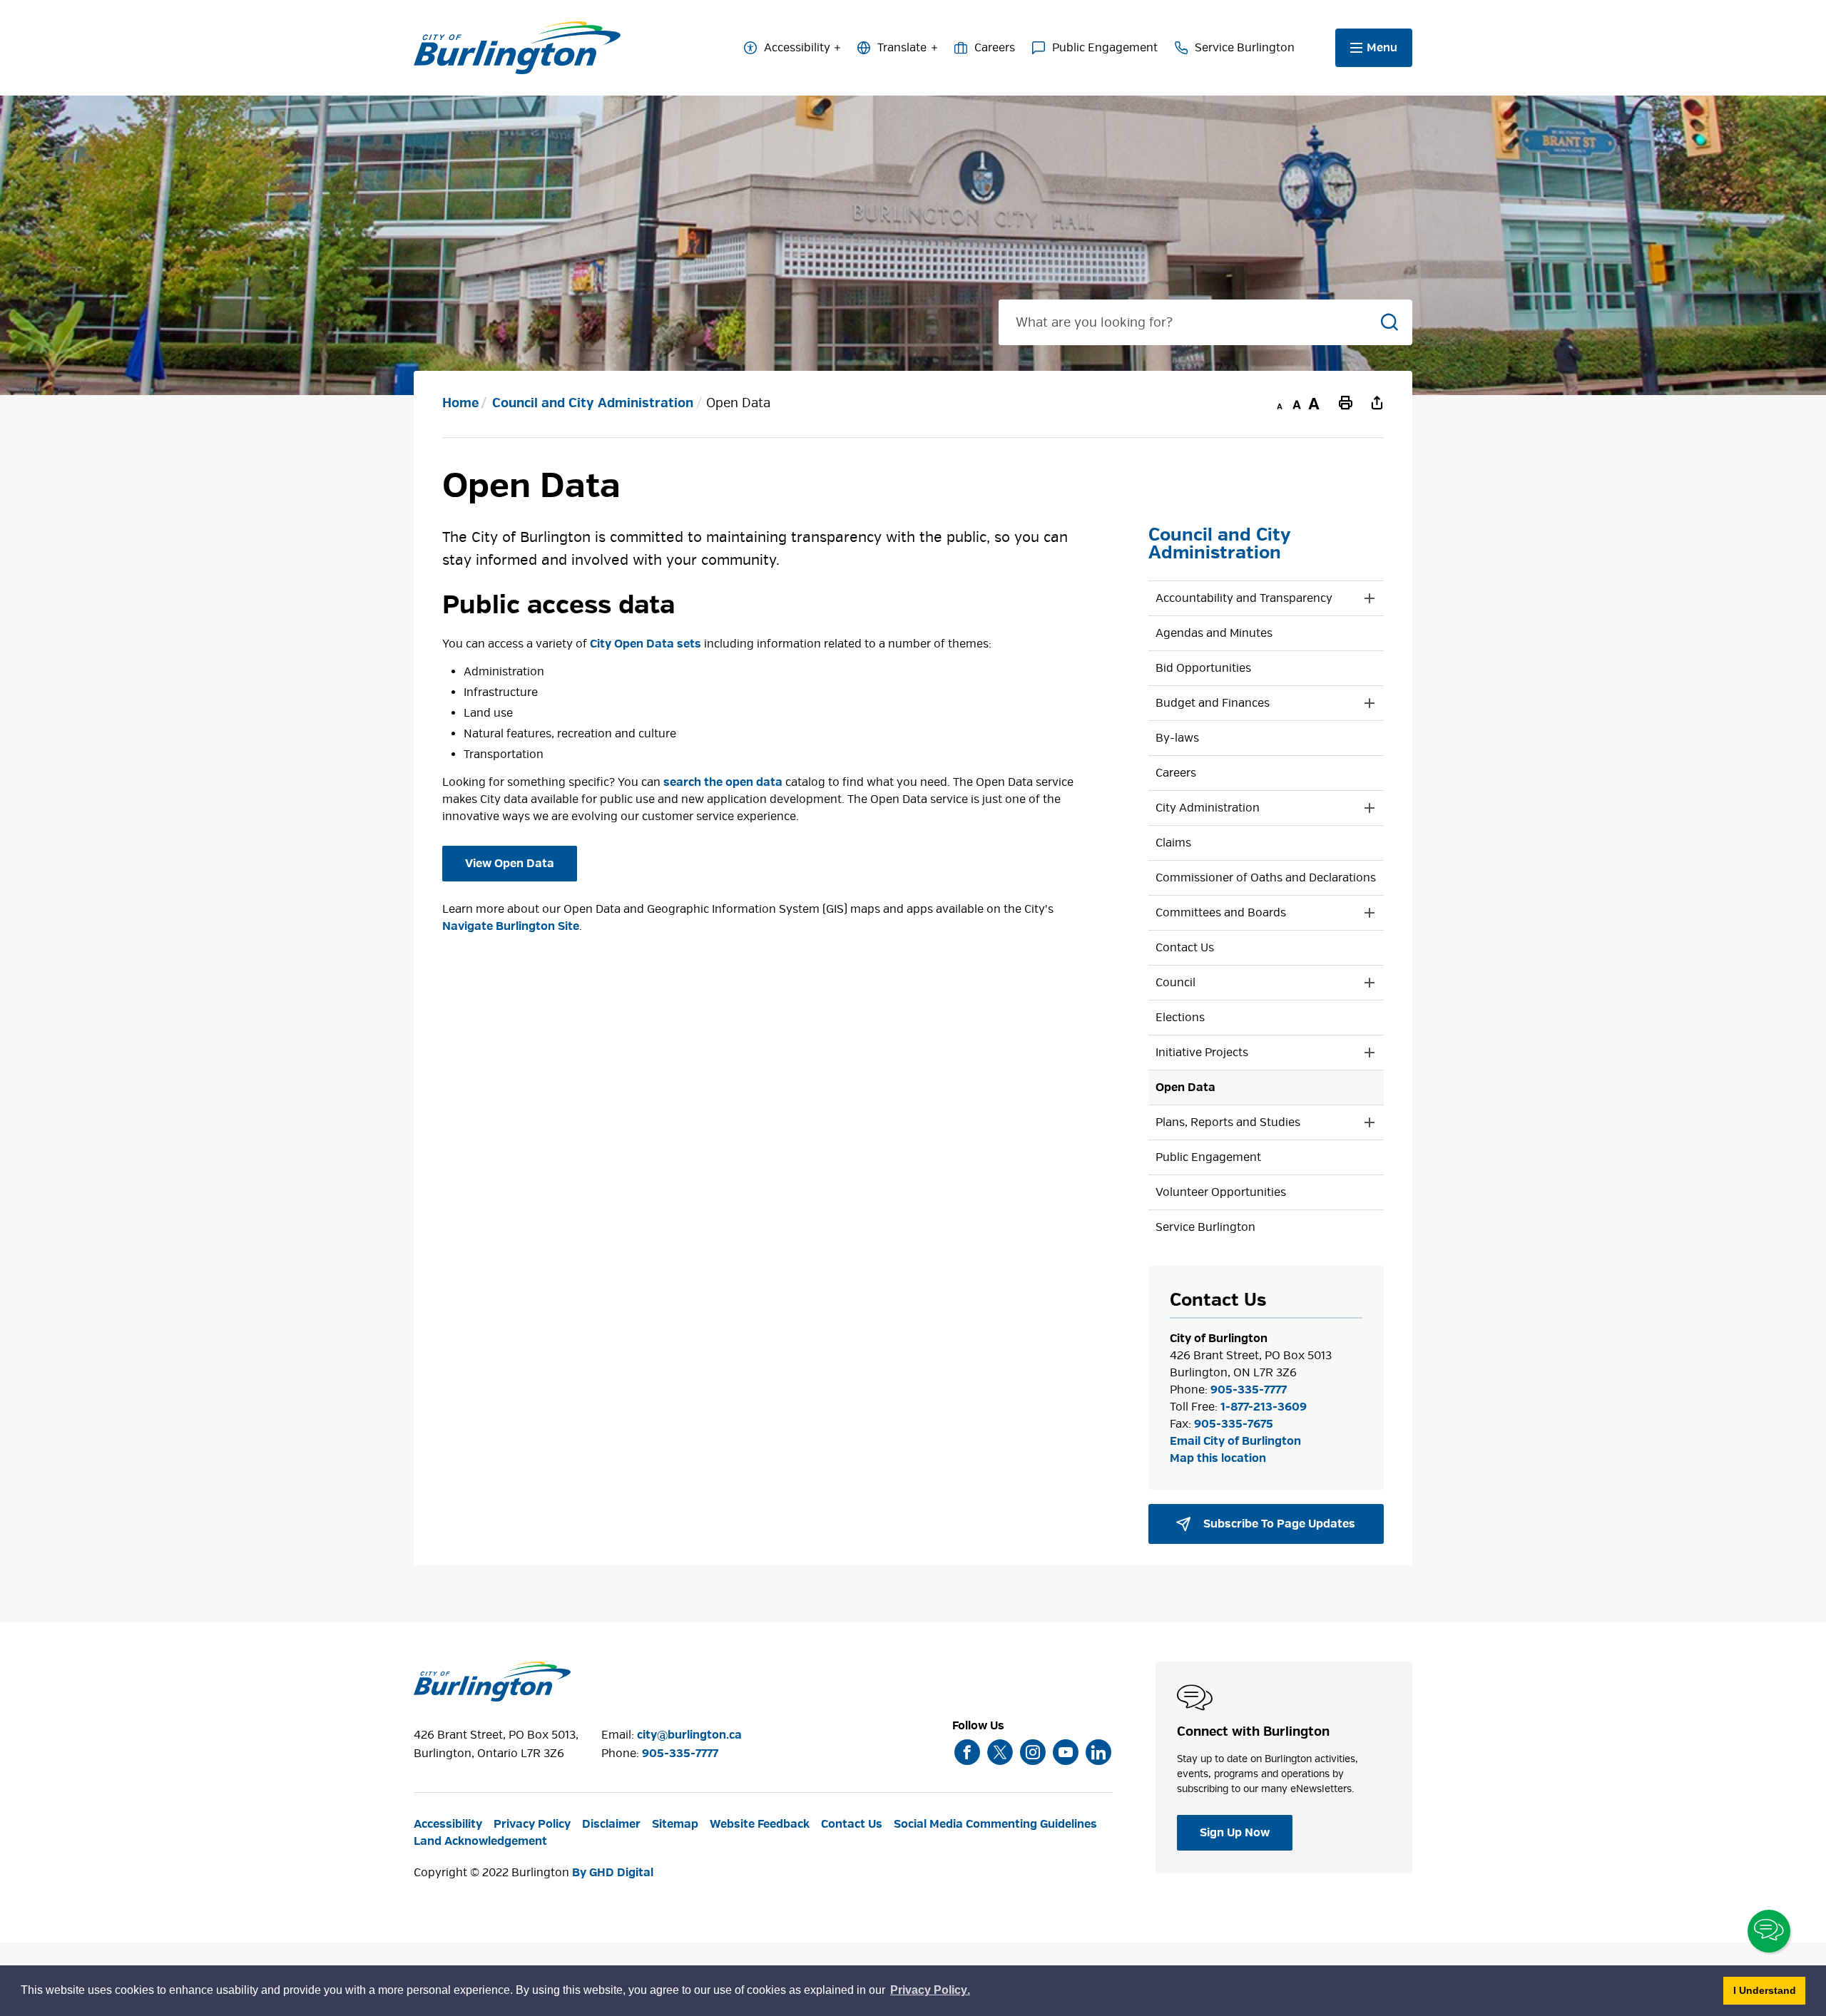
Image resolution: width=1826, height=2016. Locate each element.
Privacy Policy (532, 1824)
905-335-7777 (1249, 1390)
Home (460, 403)
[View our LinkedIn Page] (1098, 1752)
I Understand (1769, 1990)
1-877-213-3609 (1264, 1407)
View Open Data (510, 864)
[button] (1252, 598)
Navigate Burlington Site (511, 926)
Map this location (1218, 1458)
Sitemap (675, 1824)
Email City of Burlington (1235, 1441)
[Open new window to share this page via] (1377, 402)
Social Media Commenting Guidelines (995, 1824)
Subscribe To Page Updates (1278, 1524)
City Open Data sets (646, 644)
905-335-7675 (1234, 1424)
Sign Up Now (1235, 1833)
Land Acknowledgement (480, 1841)
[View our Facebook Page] (967, 1752)
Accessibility (797, 48)
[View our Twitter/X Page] (1000, 1752)
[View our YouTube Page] (1066, 1752)
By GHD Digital (613, 1873)
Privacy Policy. (931, 1992)
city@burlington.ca (689, 1735)
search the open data (723, 782)
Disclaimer (611, 1824)
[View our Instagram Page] (1033, 1752)
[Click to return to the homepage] (517, 48)
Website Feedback (760, 1824)
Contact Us (852, 1824)
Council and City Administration (593, 403)
